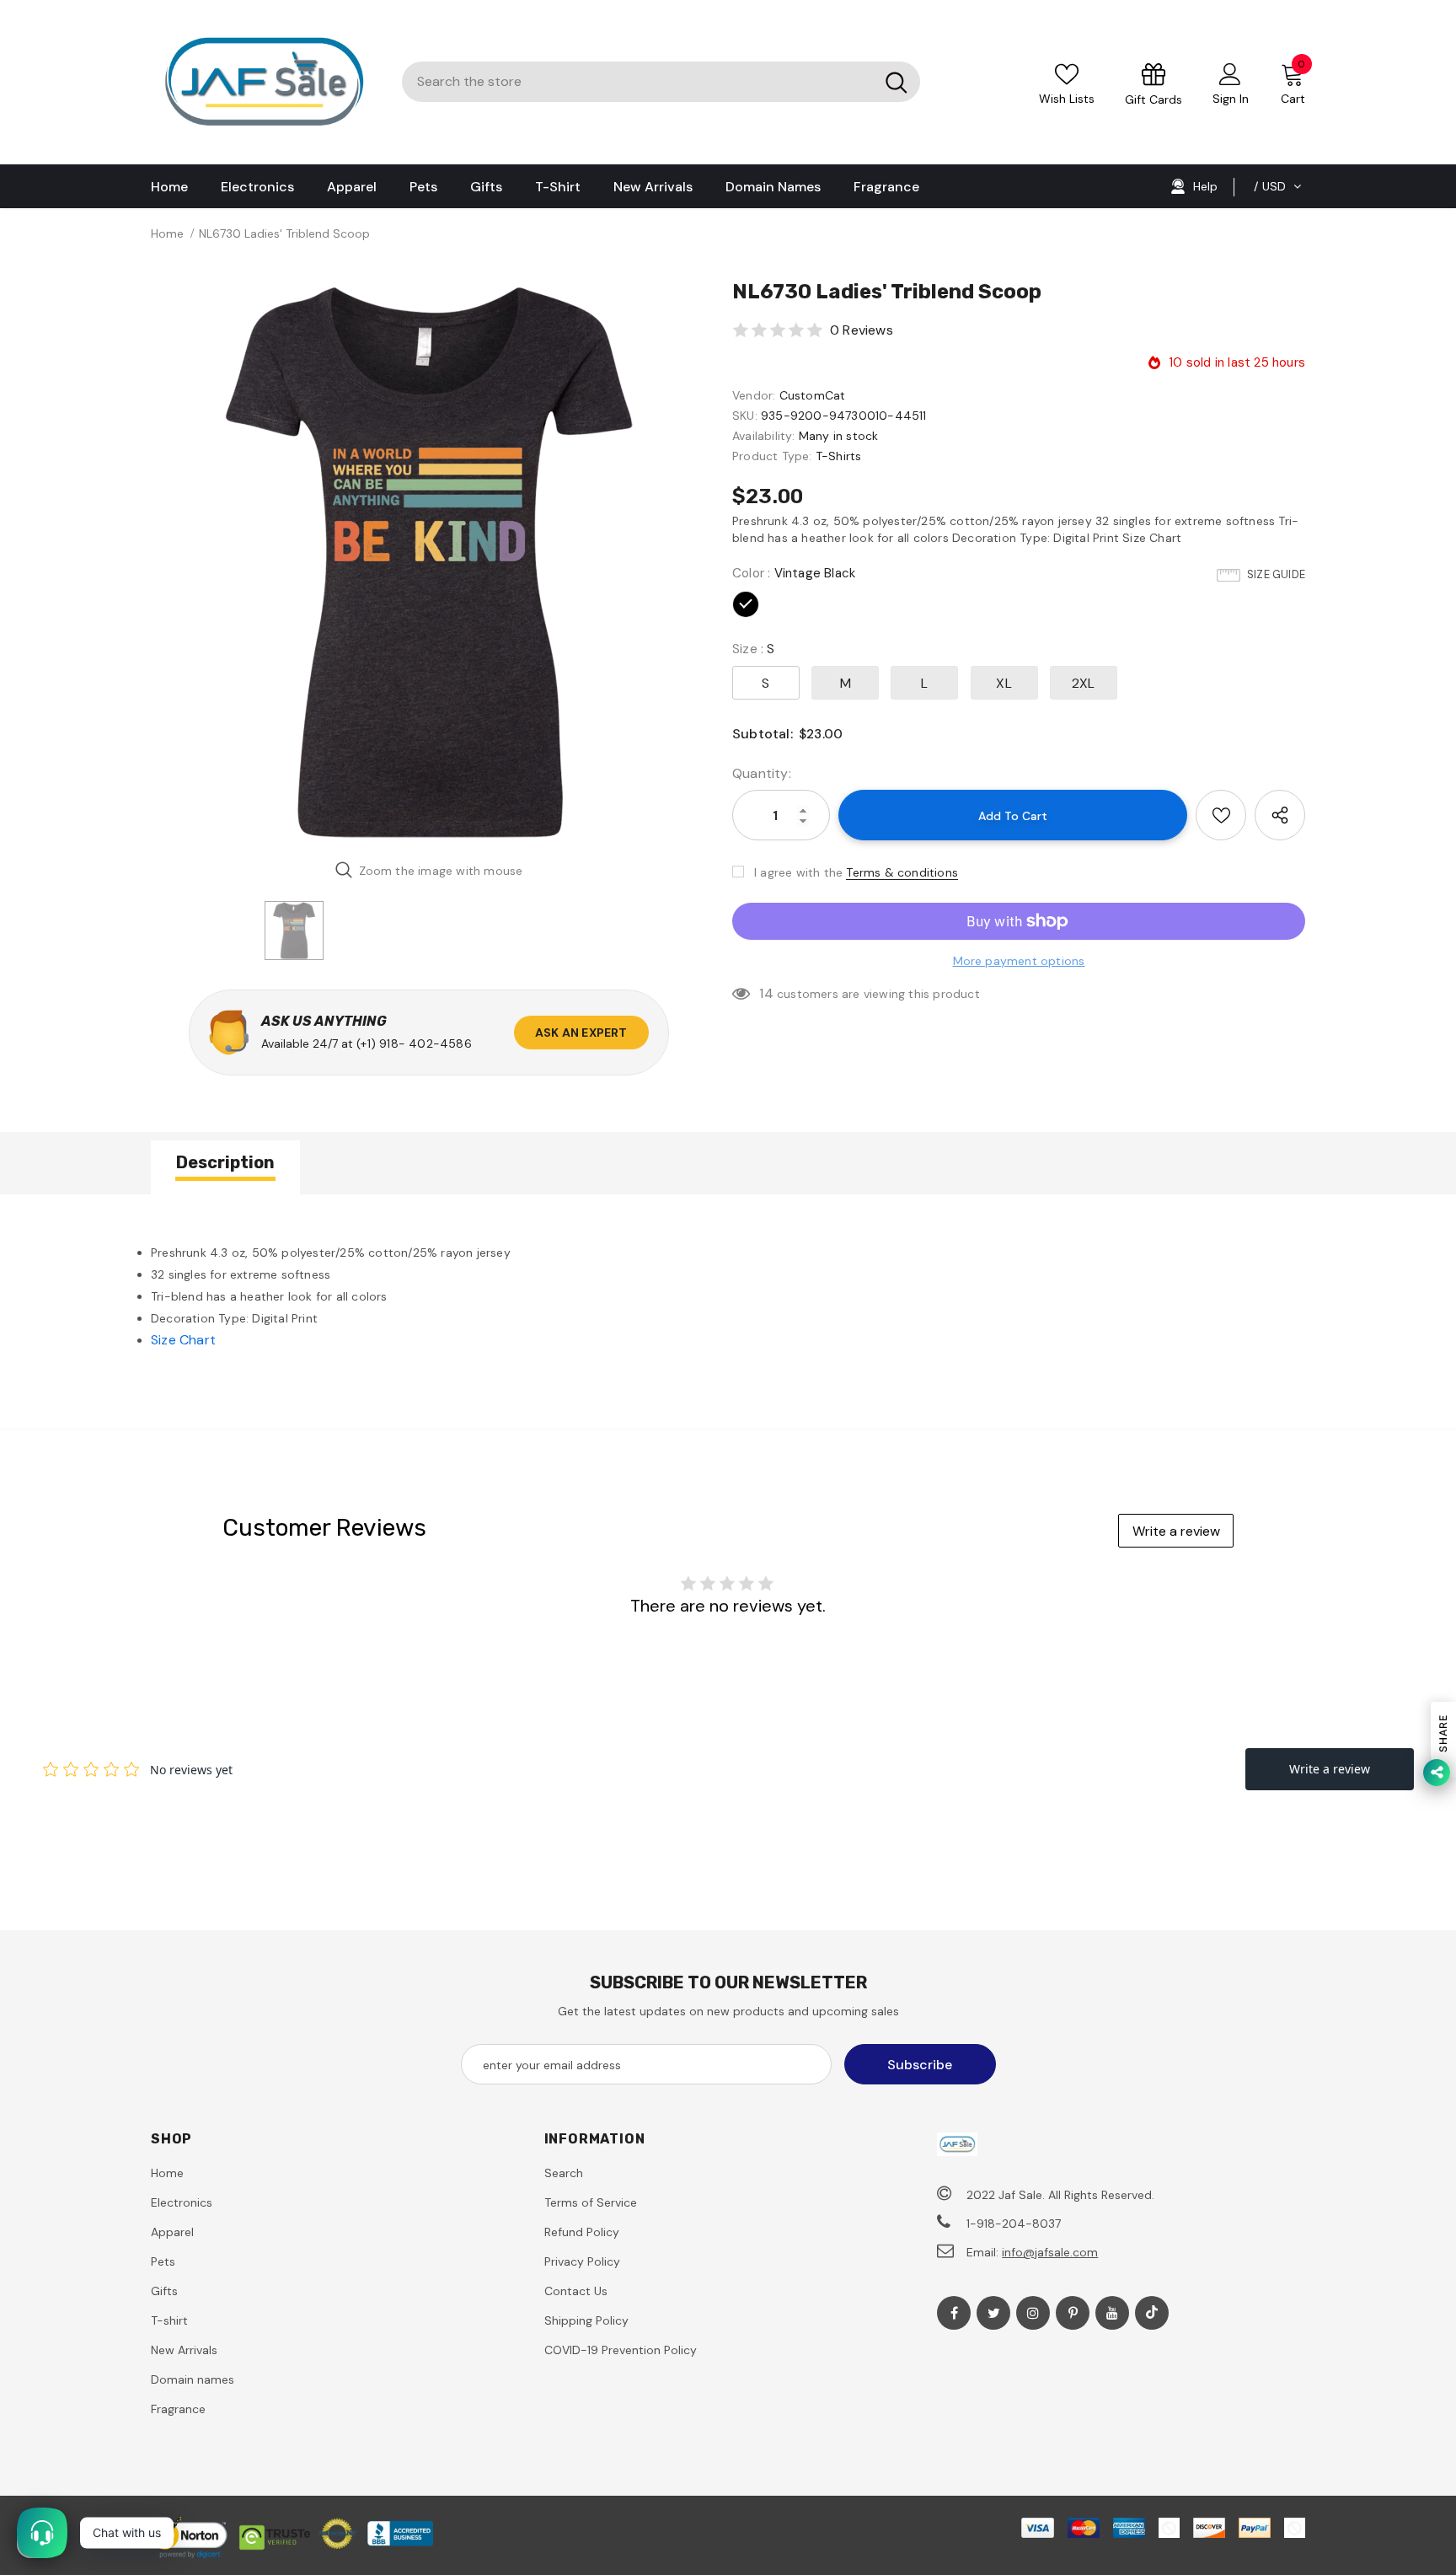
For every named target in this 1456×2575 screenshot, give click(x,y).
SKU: (745, 416)
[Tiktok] (1152, 2313)
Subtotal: (763, 734)
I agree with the (798, 872)
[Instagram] (1033, 2313)
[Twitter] (993, 2313)
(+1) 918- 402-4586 (414, 1043)
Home (167, 233)
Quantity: (762, 773)
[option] (429, 562)
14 (766, 993)
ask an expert (581, 1033)
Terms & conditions (902, 872)
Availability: (764, 436)
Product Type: (772, 456)
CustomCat (813, 395)
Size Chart (183, 1340)
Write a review (1176, 1531)
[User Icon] (1230, 73)
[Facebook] (954, 2313)
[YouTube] (1112, 2313)
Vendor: (754, 395)
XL (1004, 683)
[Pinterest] (1073, 2313)
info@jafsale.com (1050, 2252)
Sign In (1231, 99)
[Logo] (264, 82)
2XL (1084, 683)
